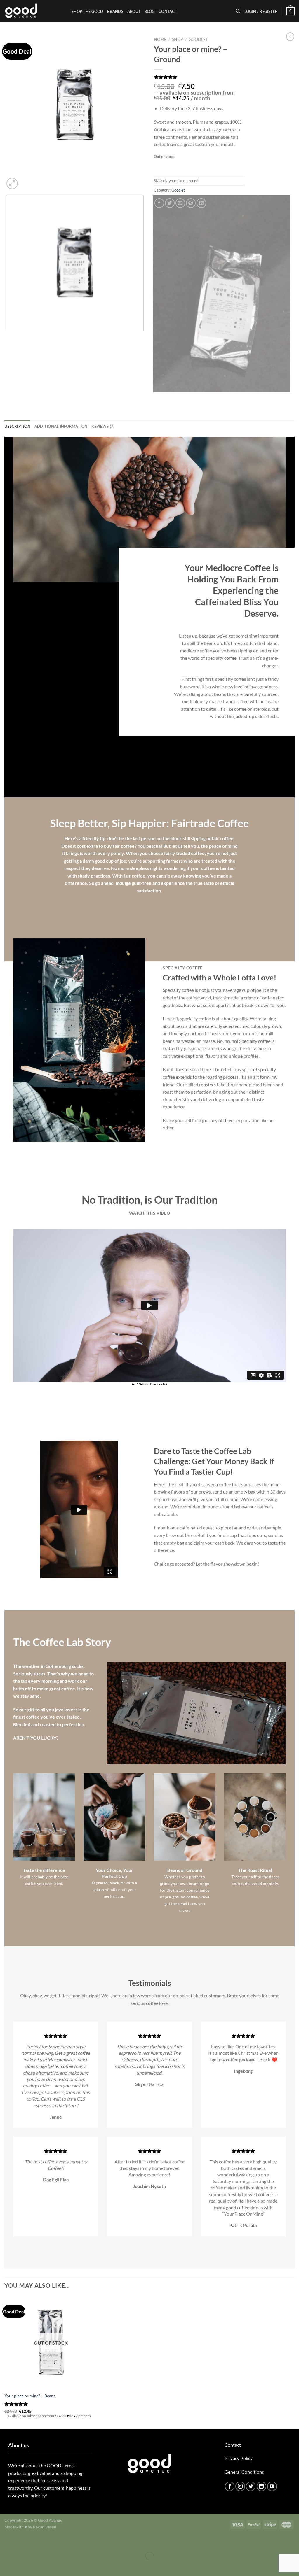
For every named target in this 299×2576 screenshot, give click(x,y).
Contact (168, 11)
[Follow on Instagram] (240, 2486)
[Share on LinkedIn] (201, 203)
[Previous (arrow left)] (6, 2566)
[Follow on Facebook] (230, 2486)
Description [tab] (17, 426)
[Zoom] (12, 184)
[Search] (238, 11)
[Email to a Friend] (180, 203)
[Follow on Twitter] (251, 2486)
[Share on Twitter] (170, 203)
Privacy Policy (239, 2458)
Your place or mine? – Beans (30, 2396)
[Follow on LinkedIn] (261, 2486)
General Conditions (244, 2472)
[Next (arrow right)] (22, 2566)
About (134, 11)
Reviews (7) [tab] (103, 426)
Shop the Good (87, 11)
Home (160, 39)
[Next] (26, 180)
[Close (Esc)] (6, 2541)
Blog (149, 11)
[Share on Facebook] (159, 203)
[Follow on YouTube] (272, 2486)
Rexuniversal (45, 2527)
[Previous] (7, 398)
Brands (115, 11)
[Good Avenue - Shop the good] (34, 11)
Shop (178, 39)
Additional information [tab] (61, 426)
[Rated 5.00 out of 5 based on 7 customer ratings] (199, 77)
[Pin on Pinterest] (191, 203)
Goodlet (198, 39)
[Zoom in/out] (22, 2541)
